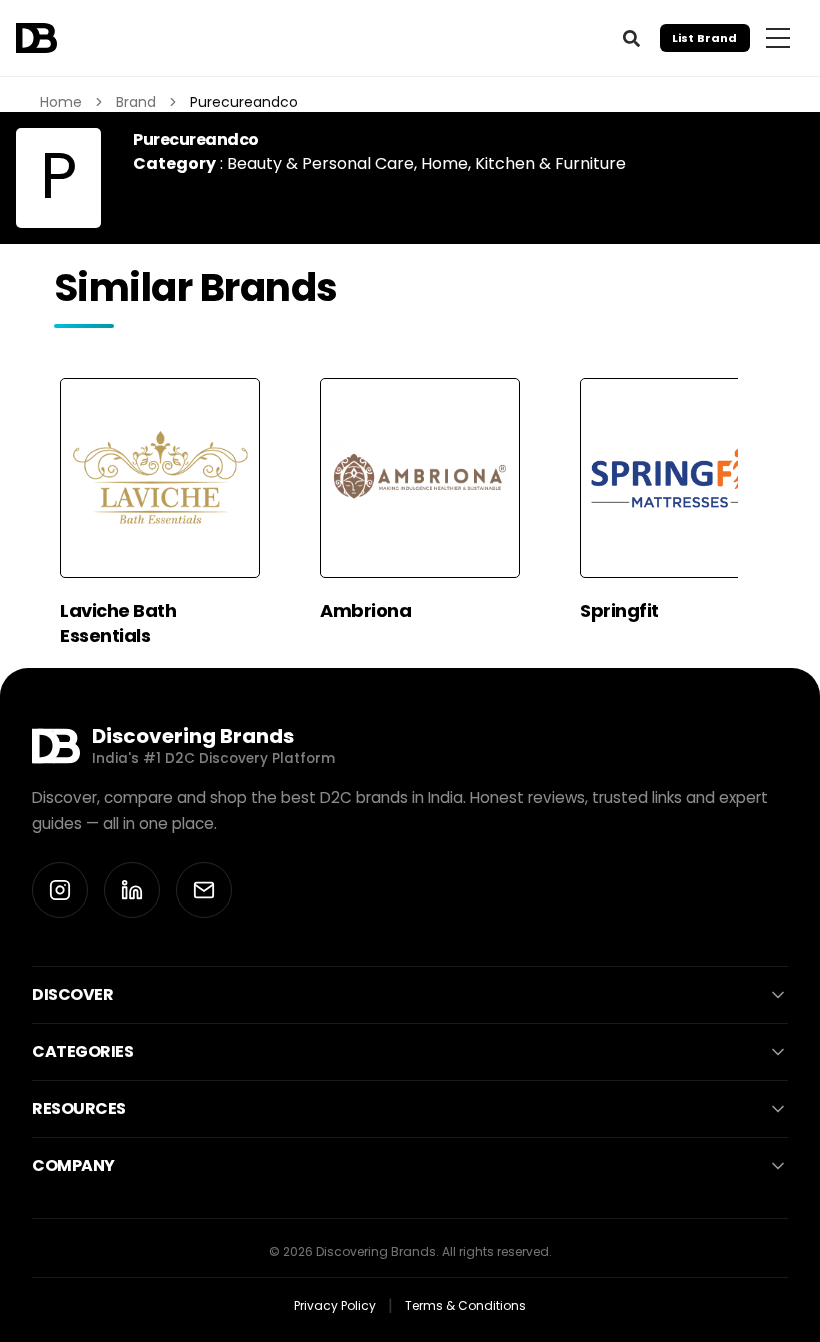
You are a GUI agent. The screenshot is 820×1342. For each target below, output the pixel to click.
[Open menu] (778, 38)
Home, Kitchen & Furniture (523, 163)
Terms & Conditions (465, 1305)
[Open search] (631, 38)
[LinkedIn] (132, 890)
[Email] (204, 890)
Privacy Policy (335, 1305)
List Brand (705, 38)
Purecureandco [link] (244, 102)
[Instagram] (60, 890)
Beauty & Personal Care (320, 163)
